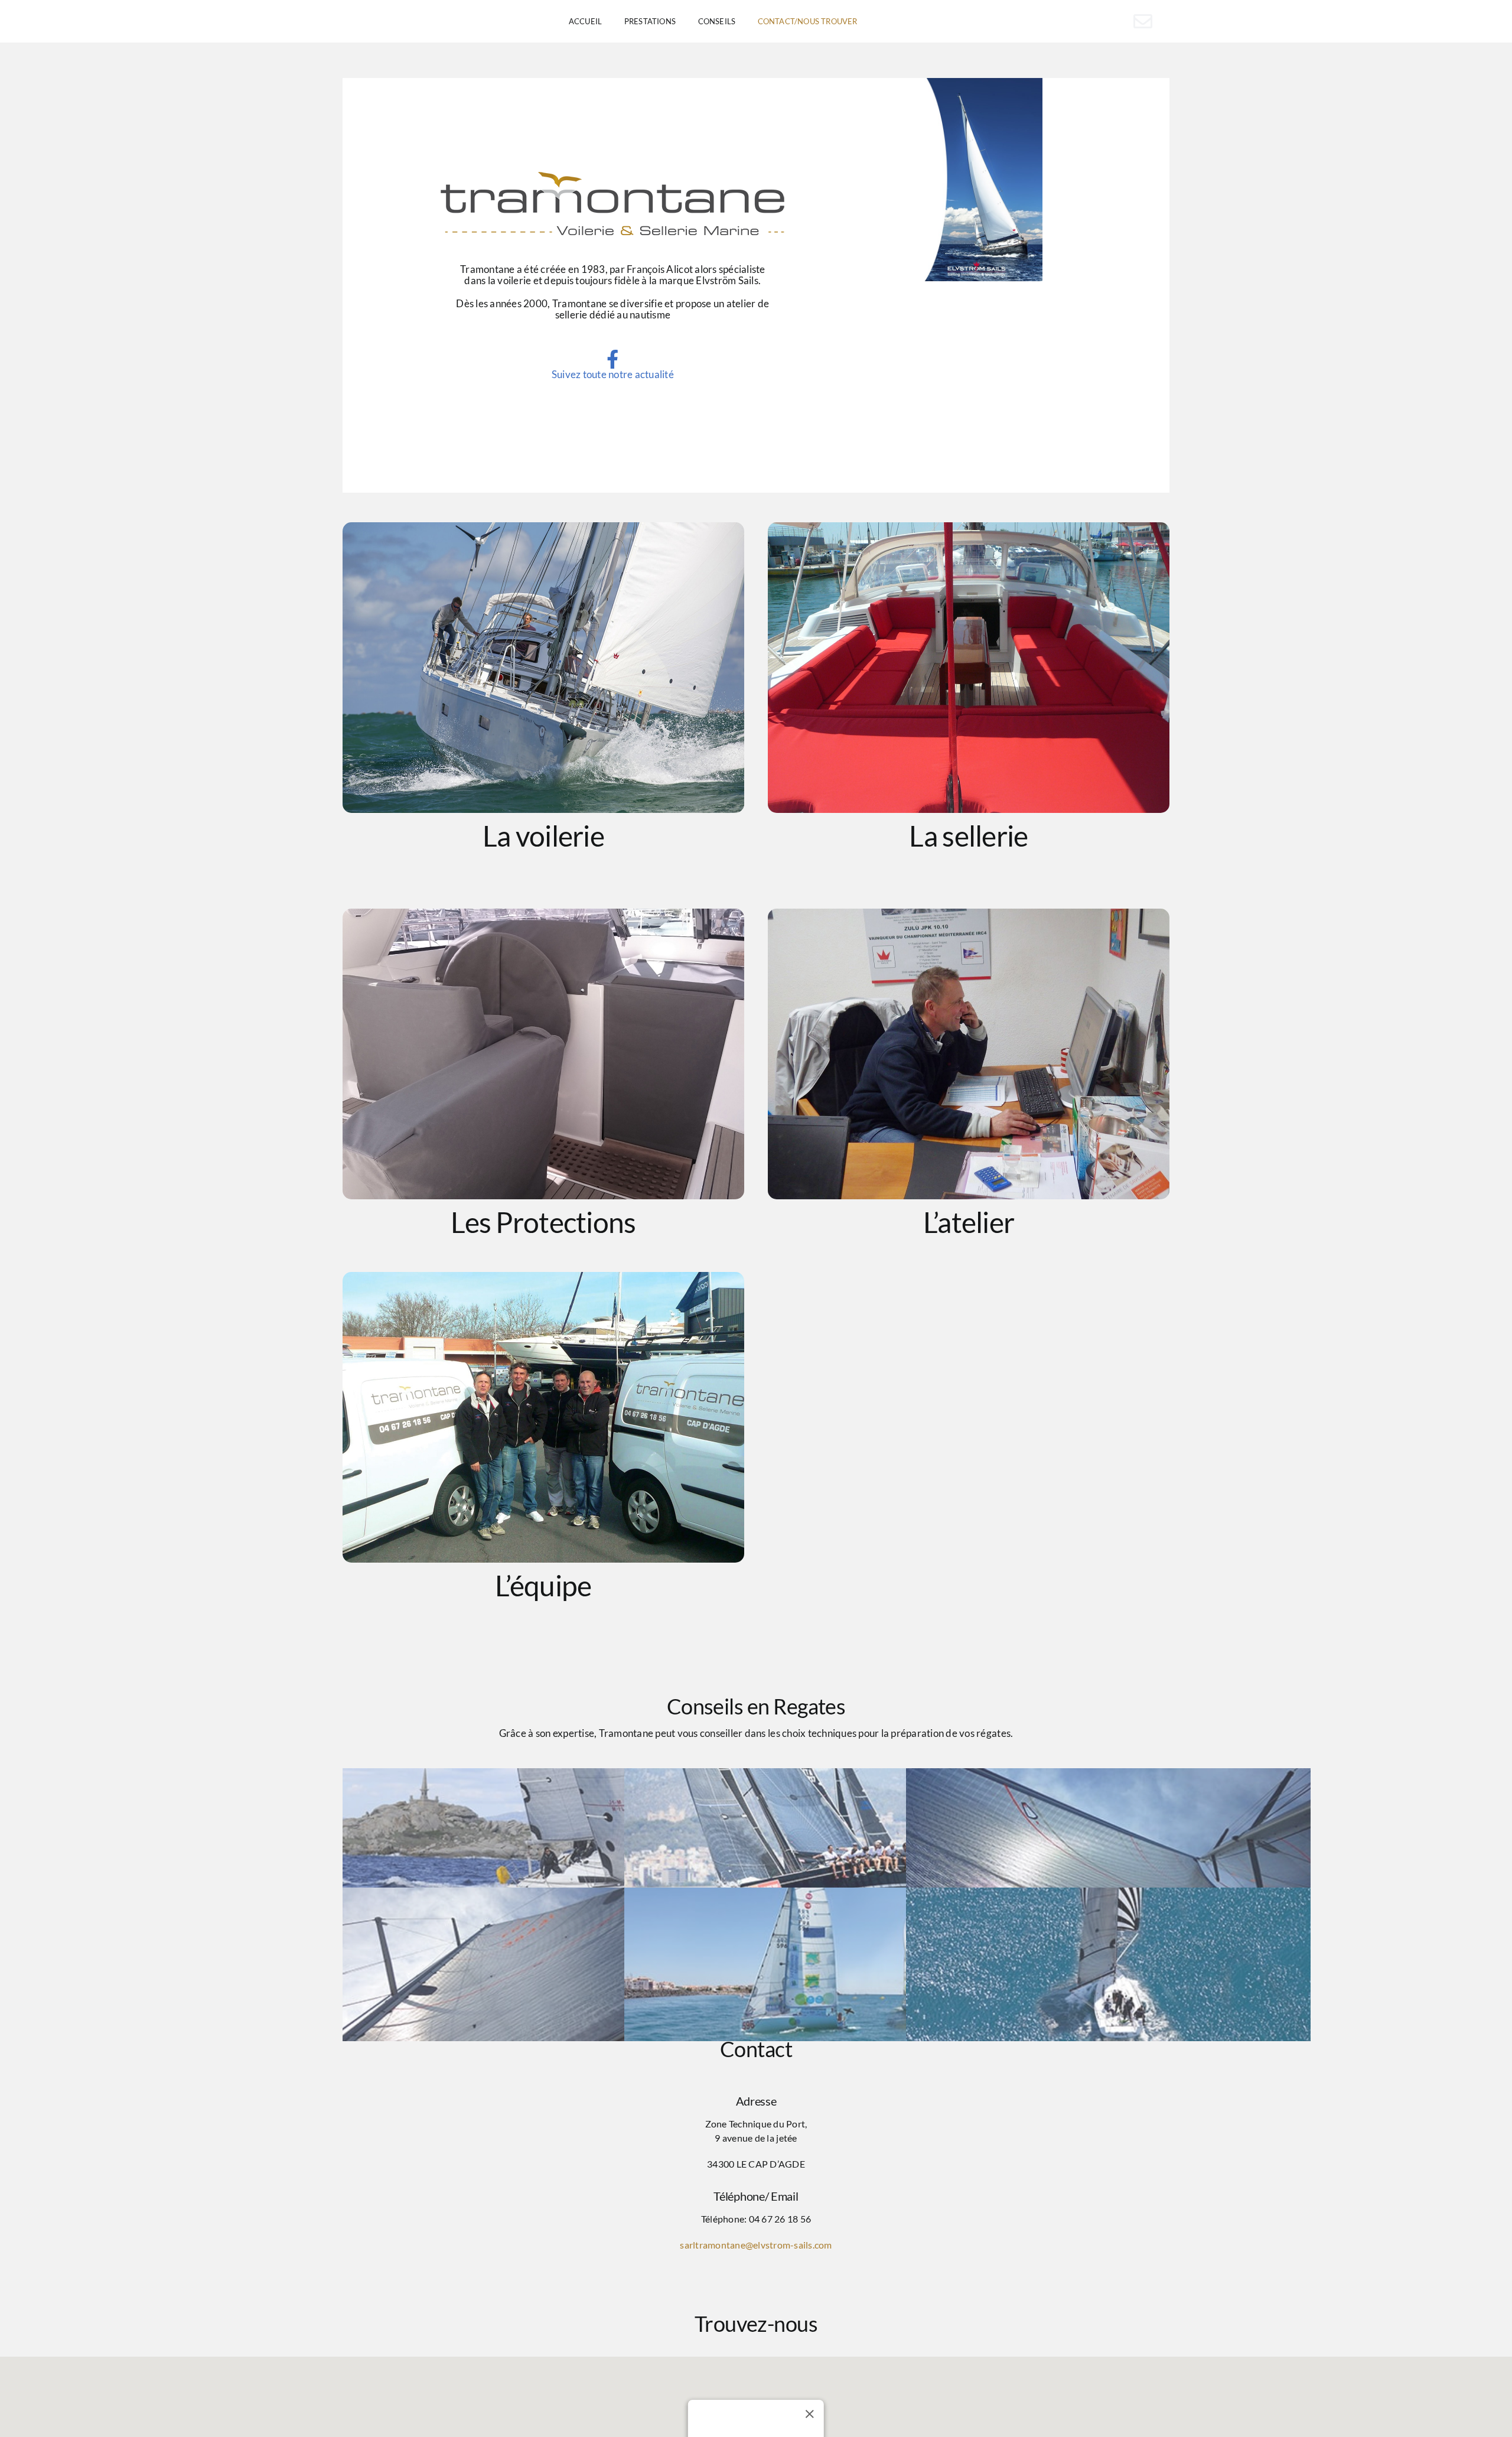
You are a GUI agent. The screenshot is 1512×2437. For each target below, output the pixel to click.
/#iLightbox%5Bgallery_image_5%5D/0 (543, 1417)
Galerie (947, 180)
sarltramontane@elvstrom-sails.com (756, 2245)
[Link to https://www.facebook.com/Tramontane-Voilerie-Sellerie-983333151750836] (612, 359)
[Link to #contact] (1143, 21)
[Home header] (980, 180)
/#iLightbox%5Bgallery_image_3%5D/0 (543, 1054)
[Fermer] (810, 2414)
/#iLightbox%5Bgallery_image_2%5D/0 (969, 668)
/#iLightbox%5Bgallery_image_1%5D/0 (543, 668)
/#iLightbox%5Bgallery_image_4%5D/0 (969, 1054)
